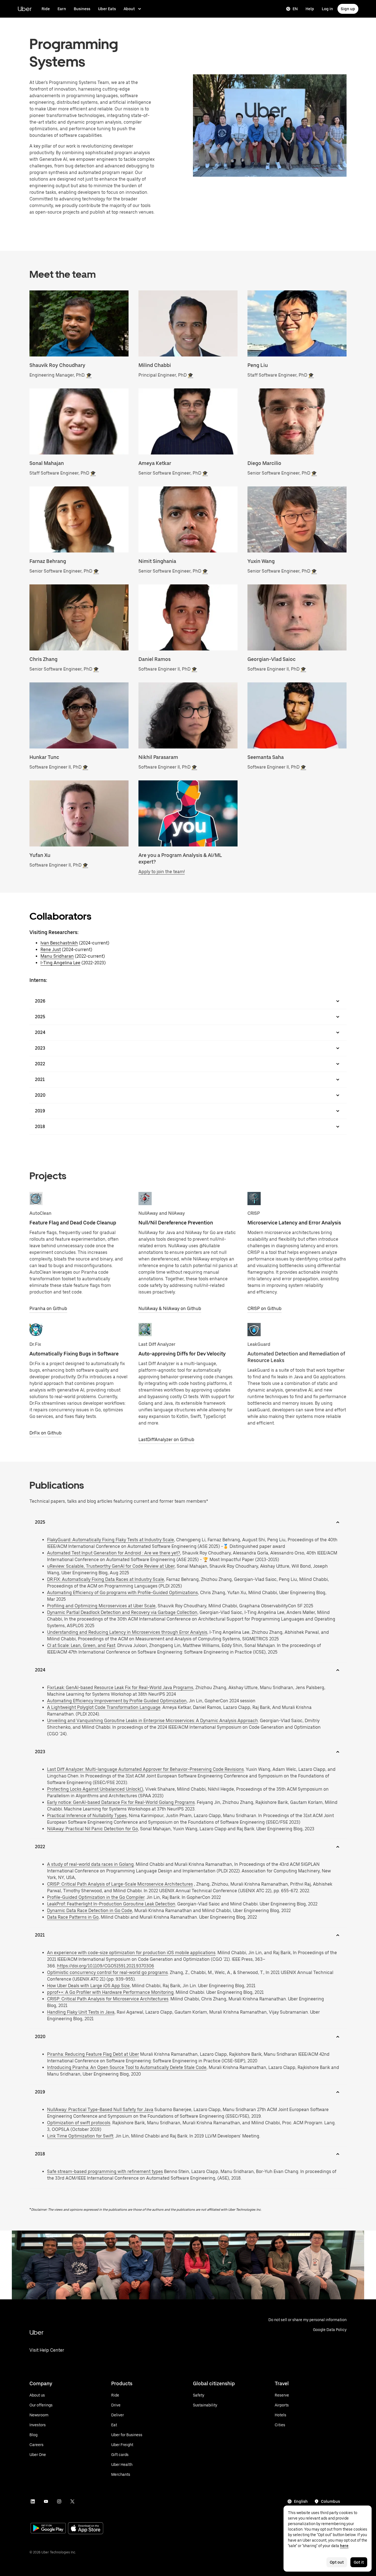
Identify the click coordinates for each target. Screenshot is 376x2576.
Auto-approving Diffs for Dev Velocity (182, 1354)
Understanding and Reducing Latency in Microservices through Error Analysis (127, 1632)
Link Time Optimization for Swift (80, 2136)
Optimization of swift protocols (79, 2123)
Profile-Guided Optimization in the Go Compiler (96, 1897)
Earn (62, 9)
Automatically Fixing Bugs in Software (74, 1354)
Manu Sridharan (57, 956)
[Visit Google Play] (48, 2529)
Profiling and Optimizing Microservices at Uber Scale (101, 1606)
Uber (25, 9)
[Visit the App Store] (86, 2529)
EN (295, 9)
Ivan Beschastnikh (59, 943)
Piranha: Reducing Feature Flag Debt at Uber (93, 2054)
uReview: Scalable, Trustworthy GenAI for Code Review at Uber (111, 1566)
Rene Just (51, 950)
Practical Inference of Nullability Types (87, 1816)
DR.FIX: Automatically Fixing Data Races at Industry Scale (106, 1579)
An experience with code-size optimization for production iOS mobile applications (131, 1953)
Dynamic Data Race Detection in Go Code (90, 1911)
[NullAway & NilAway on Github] (145, 1199)
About (129, 9)
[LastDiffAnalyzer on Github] (145, 1330)
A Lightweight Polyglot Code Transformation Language (104, 1707)
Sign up (348, 9)
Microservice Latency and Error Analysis (294, 1223)
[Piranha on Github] (36, 1199)
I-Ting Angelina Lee (60, 963)
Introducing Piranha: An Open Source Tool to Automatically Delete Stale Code (127, 2067)
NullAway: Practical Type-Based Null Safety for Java (100, 2110)
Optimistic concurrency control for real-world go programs (107, 1972)
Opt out (337, 2562)
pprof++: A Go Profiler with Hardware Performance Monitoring (110, 1992)
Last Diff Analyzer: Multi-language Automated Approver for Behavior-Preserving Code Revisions (145, 1769)
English (301, 2501)
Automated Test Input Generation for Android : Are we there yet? (114, 1553)
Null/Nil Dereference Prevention (176, 1223)
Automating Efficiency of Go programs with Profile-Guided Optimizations (122, 1593)
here (344, 2546)
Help (310, 9)
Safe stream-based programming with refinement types (105, 2171)
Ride (46, 9)
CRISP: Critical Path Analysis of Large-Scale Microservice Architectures (120, 1884)
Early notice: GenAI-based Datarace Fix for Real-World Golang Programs (121, 1802)
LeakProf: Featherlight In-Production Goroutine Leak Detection (111, 1904)
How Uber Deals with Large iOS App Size (88, 1986)
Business (82, 9)
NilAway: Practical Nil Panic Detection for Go (92, 1829)
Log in (327, 9)
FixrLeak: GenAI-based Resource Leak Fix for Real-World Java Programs (120, 1688)
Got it (359, 2562)
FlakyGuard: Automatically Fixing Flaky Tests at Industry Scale (111, 1540)
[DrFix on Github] (36, 1330)
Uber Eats (107, 9)
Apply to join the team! (162, 872)
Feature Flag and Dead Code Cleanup (73, 1223)
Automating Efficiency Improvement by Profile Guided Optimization (117, 1701)
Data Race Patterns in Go (73, 1917)
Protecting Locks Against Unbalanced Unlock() (95, 1789)
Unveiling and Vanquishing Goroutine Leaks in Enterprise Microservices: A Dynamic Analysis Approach (152, 1721)
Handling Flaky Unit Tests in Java (81, 2012)
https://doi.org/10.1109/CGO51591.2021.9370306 (106, 1966)
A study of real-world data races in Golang (90, 1864)
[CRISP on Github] (254, 1199)
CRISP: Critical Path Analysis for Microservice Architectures (108, 1999)
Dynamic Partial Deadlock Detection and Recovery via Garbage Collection (122, 1612)
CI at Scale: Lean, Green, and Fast (81, 1645)
